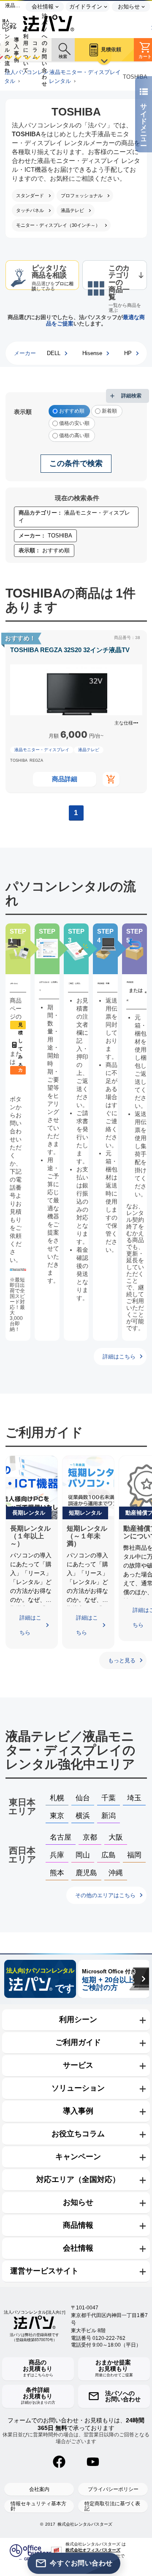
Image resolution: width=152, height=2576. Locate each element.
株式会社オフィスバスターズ (93, 2550)
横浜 (83, 1816)
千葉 (109, 1798)
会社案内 (39, 2489)
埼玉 (134, 1798)
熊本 (57, 1873)
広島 (109, 1855)
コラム (35, 50)
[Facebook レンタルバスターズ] (59, 2462)
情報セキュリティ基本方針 (38, 2506)
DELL (54, 353)
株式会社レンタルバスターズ (85, 2524)
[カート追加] (111, 779)
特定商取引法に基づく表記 (112, 2506)
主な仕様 (124, 723)
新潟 (109, 1816)
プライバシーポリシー (113, 2489)
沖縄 (116, 1873)
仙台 (83, 1798)
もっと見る (122, 1660)
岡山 (83, 1855)
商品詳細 (65, 779)
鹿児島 (86, 1873)
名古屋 (61, 1837)
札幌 (57, 1798)
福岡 (134, 1855)
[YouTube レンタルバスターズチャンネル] (93, 2462)
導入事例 (16, 50)
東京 (57, 1816)
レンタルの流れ (7, 50)
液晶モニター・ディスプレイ (42, 750)
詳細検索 (131, 396)
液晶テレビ (89, 750)
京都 (90, 1837)
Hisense (92, 353)
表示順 (23, 412)
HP (128, 353)
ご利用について (26, 50)
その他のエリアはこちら (105, 1895)
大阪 (116, 1837)
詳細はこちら (119, 1357)
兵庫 (57, 1855)
